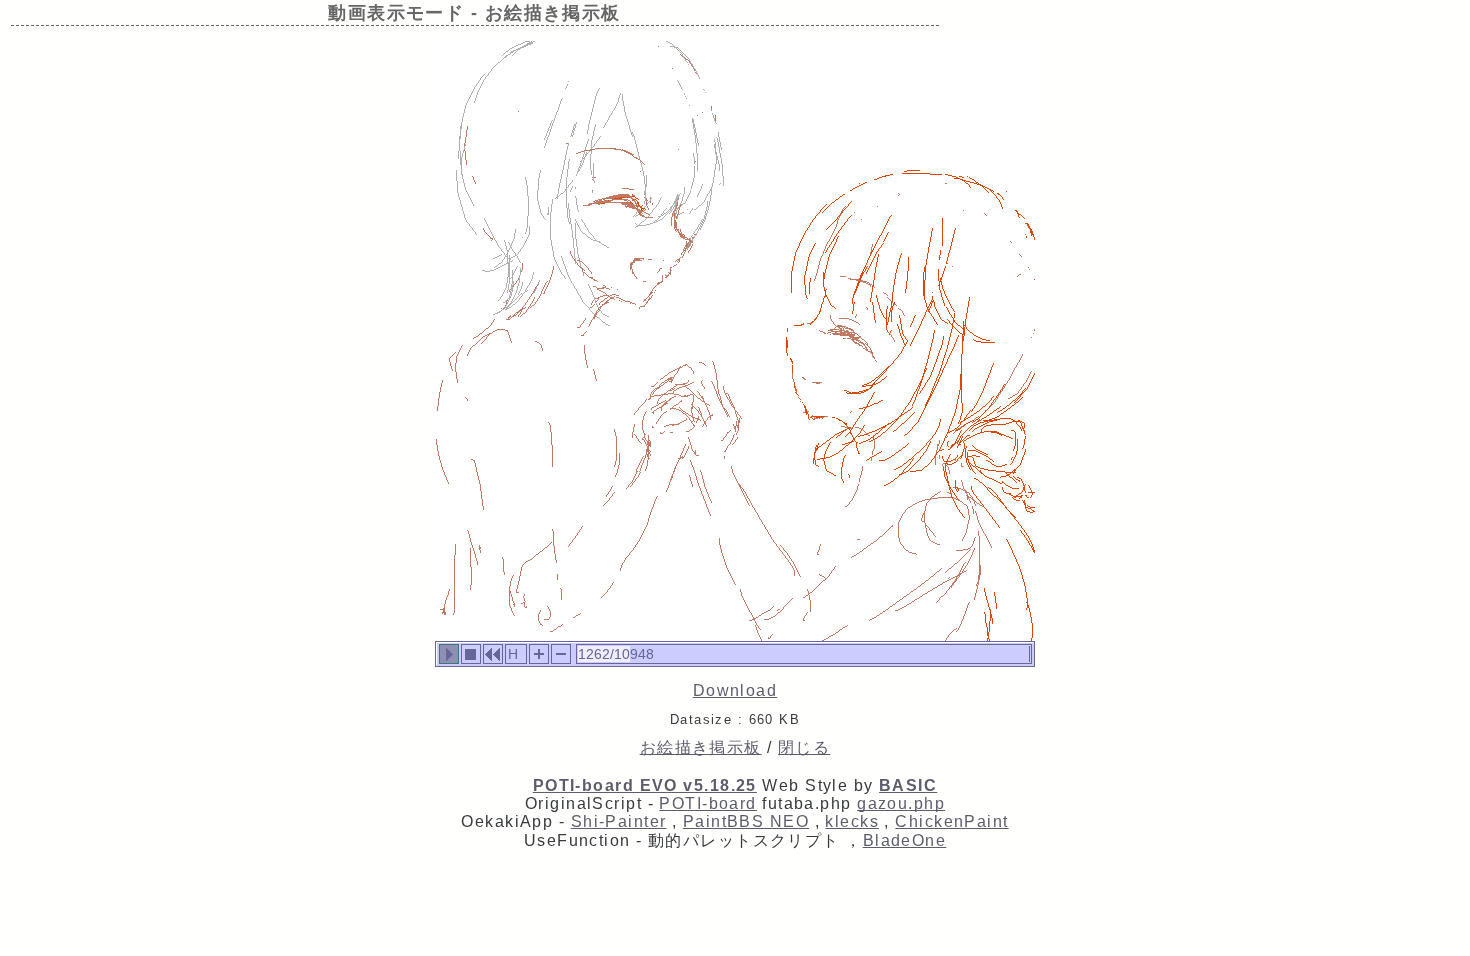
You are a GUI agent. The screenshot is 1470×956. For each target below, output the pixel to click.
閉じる (804, 747)
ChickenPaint (951, 821)
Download (735, 690)
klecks (852, 821)
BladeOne (905, 840)
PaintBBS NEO (746, 821)
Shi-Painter (619, 821)
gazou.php (901, 803)
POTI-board (707, 803)
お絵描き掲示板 (701, 747)
